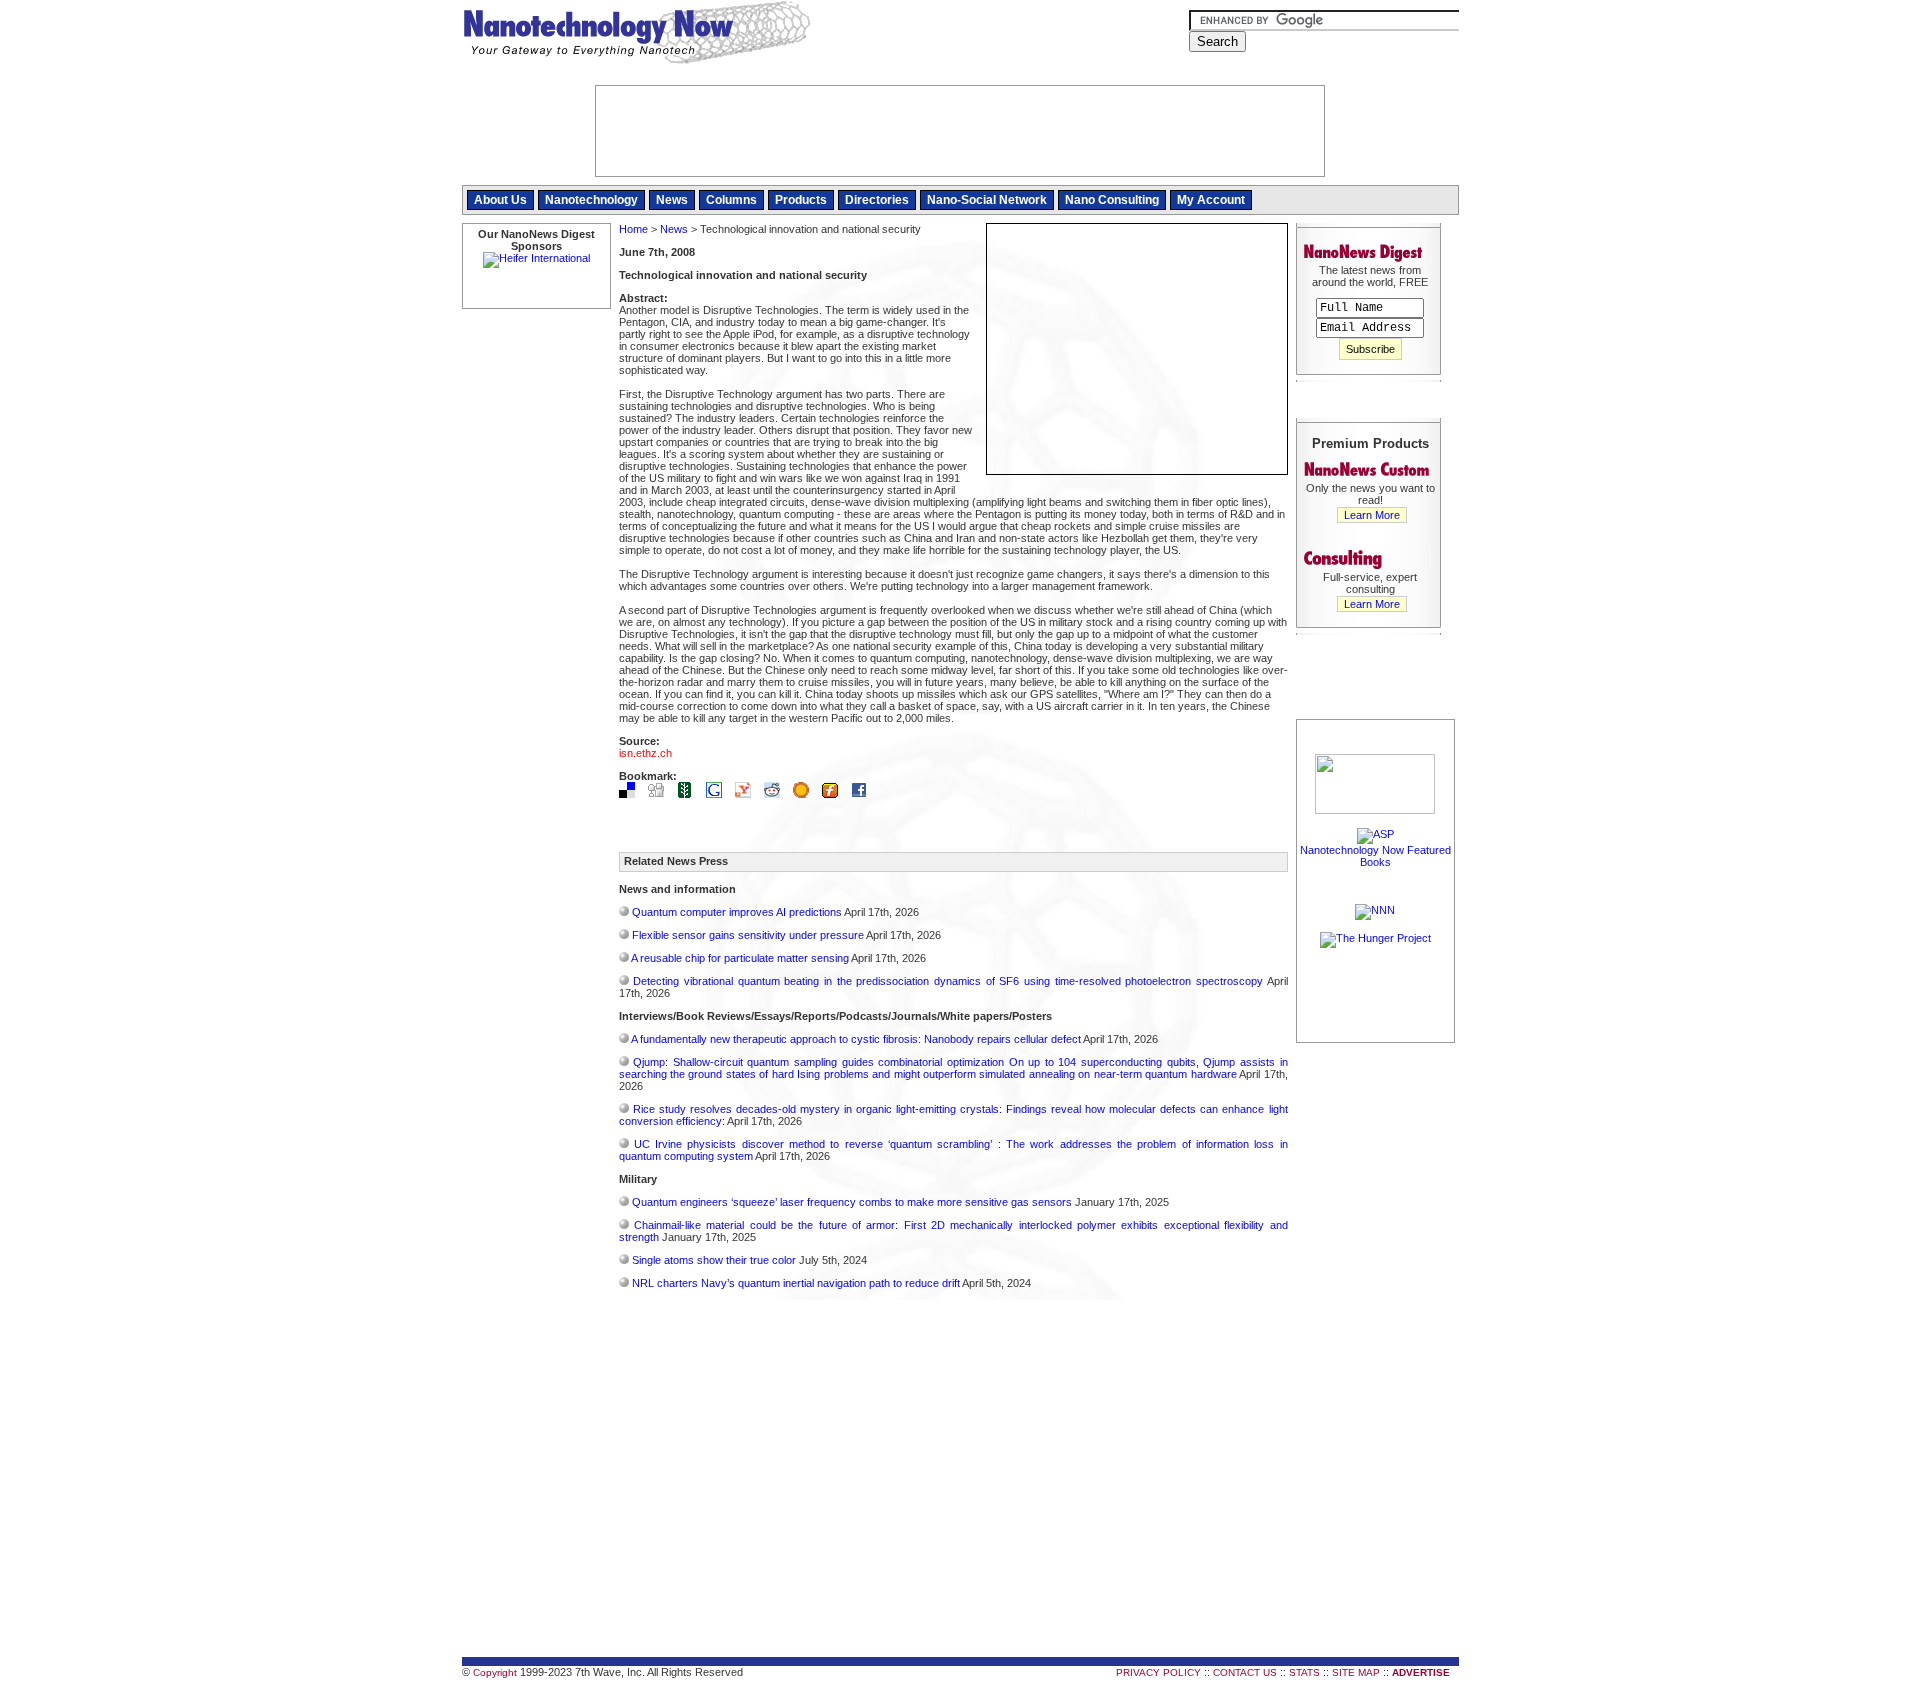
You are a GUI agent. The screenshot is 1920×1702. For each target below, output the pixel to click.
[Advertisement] (1376, 1347)
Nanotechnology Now (636, 35)
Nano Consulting (1112, 200)
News (672, 200)
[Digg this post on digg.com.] (661, 794)
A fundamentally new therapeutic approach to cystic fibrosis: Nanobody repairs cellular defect (856, 1039)
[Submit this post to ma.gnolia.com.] (806, 794)
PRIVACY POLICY (1158, 1672)
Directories (877, 200)
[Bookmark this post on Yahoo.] (748, 794)
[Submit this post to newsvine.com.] (690, 794)
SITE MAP (1356, 1672)
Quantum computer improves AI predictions (737, 912)
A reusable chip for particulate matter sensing (740, 958)
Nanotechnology (591, 200)
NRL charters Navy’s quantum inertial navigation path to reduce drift (796, 1283)
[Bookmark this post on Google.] (719, 794)
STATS (1304, 1672)
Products (801, 200)
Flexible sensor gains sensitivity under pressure (748, 935)
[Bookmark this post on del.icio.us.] (632, 794)
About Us (500, 200)
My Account (1211, 200)
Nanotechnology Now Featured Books (1375, 856)
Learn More (1372, 515)
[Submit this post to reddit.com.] (777, 794)
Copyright (495, 1672)
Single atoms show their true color (714, 1260)
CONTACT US (1245, 1672)
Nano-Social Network (987, 200)
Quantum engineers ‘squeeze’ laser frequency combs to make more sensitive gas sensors (852, 1202)
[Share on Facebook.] (864, 794)
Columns (731, 200)
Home (633, 229)
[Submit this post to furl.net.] (835, 794)
